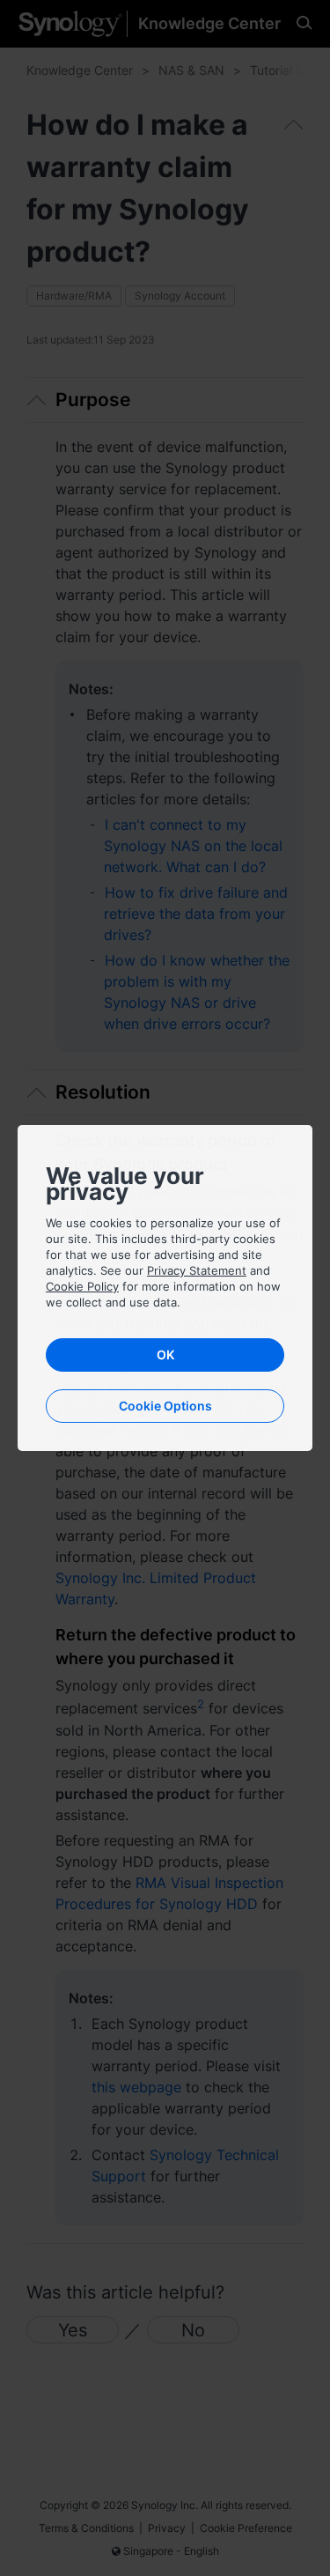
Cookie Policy (82, 1286)
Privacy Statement (197, 1270)
